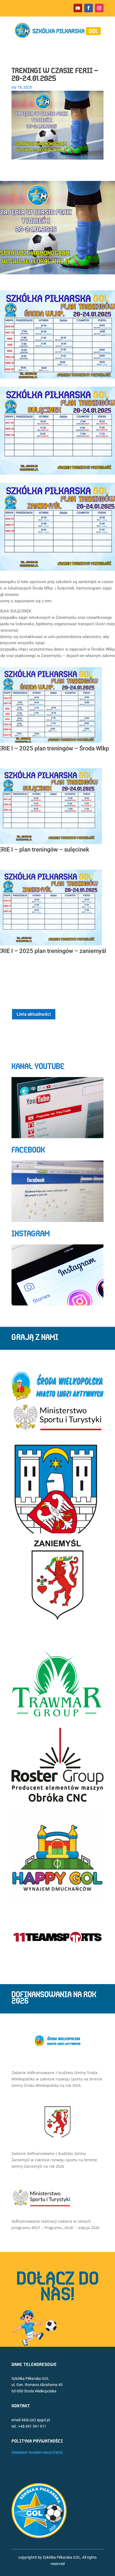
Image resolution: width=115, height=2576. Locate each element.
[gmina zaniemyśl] (57, 2136)
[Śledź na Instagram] (99, 8)
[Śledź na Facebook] (89, 8)
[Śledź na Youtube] (78, 8)
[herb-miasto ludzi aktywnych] (57, 2045)
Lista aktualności (34, 1014)
